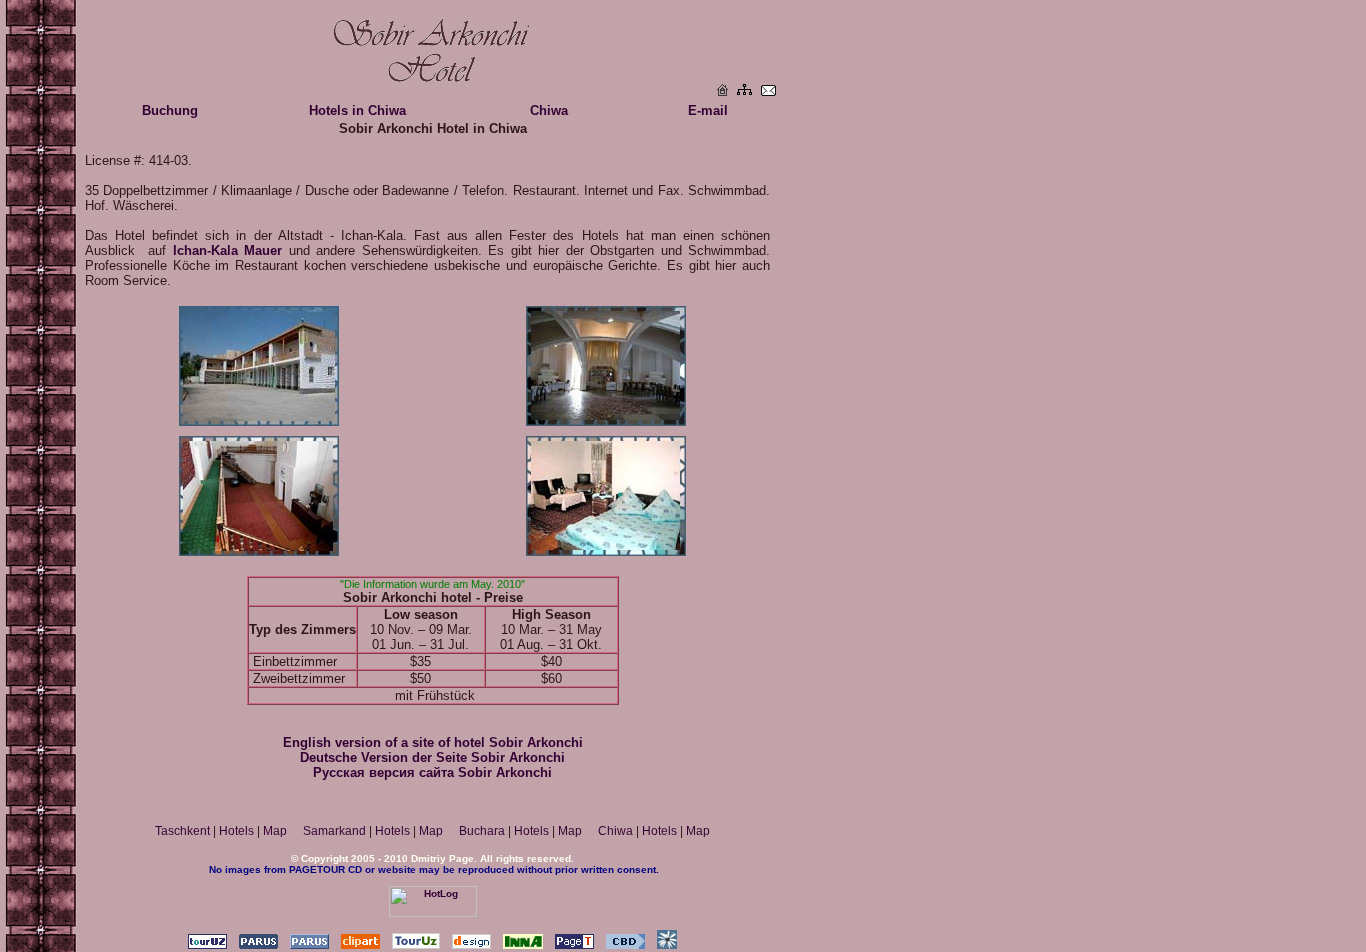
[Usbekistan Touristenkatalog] (416, 944)
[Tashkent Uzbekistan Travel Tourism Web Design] (471, 944)
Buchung (170, 110)
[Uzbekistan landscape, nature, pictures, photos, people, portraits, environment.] (360, 944)
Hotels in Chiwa (357, 110)
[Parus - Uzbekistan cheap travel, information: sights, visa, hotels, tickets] (309, 944)
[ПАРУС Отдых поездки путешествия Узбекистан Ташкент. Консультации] (258, 944)
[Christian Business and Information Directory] (625, 944)
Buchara (482, 831)
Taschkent (182, 831)
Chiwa (549, 110)
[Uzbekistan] (722, 90)
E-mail (708, 110)
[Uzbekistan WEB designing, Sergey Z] (667, 944)
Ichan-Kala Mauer (228, 250)
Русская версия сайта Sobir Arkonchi (432, 772)
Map (275, 831)
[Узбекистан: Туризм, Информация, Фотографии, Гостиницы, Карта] (207, 944)
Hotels (236, 831)
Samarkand (334, 831)
